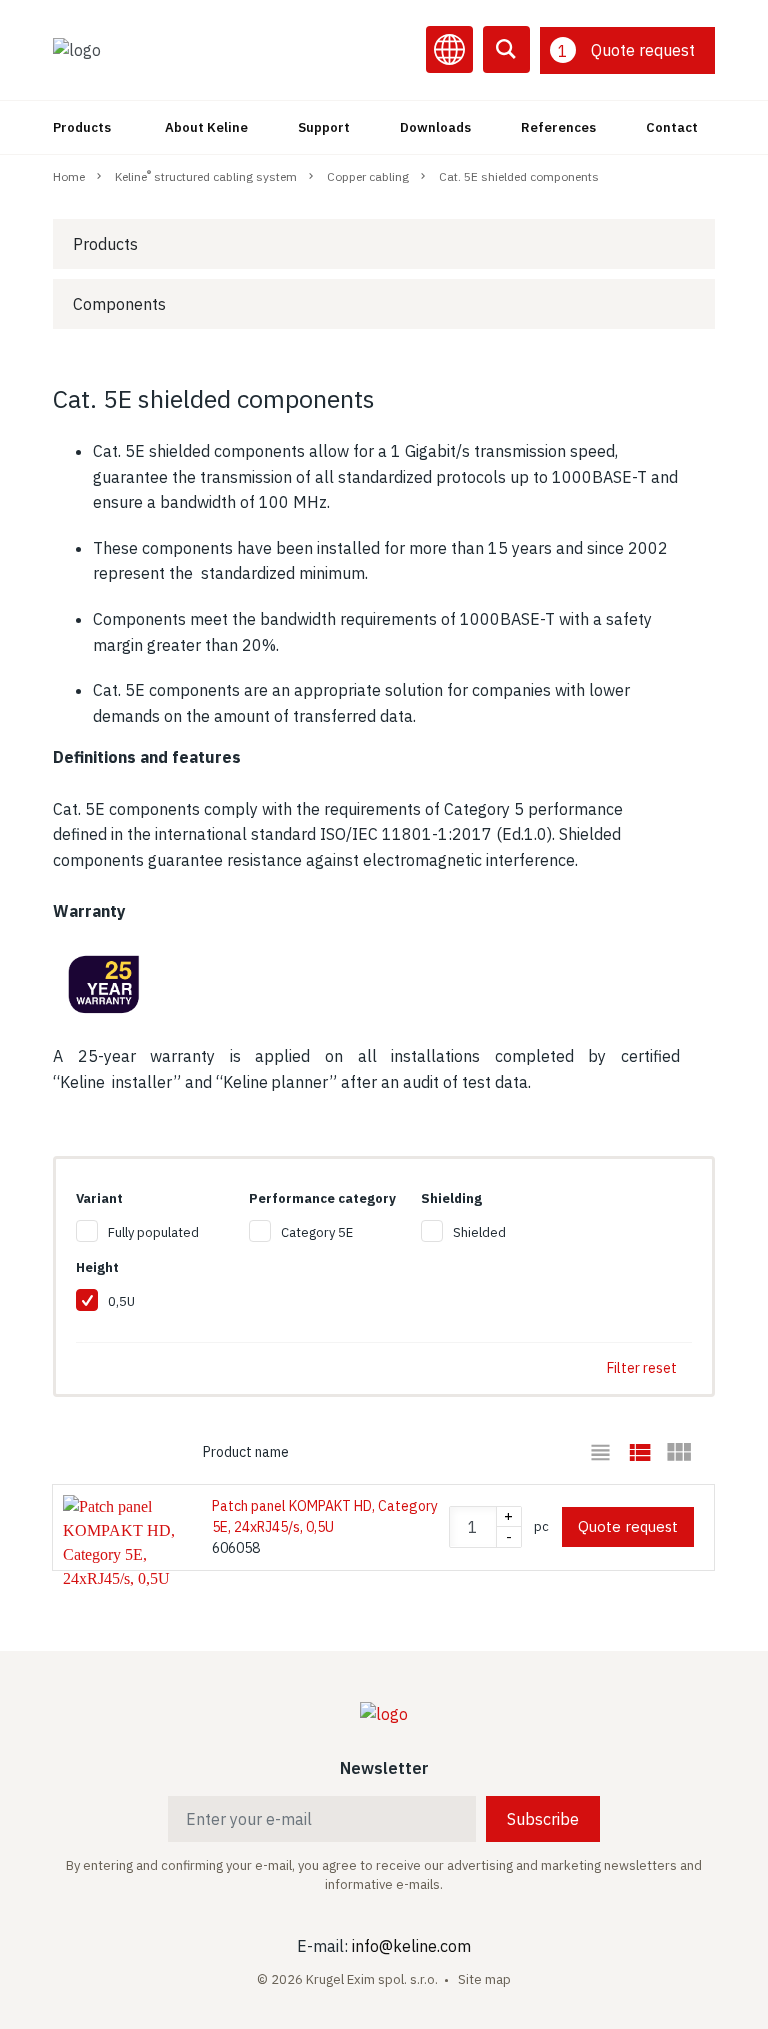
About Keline (206, 127)
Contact (672, 127)
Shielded (479, 1232)
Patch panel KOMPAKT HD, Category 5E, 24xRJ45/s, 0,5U (325, 1516)
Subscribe (543, 1819)
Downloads (435, 127)
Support (324, 127)
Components (119, 304)
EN (449, 49)
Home (69, 176)
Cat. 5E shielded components (519, 176)
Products (82, 127)
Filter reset (642, 1368)
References (558, 127)
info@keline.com (411, 1946)
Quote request (628, 1526)
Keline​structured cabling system (206, 176)
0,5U (121, 1301)
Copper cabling (368, 176)
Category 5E (317, 1232)
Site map (484, 1979)
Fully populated (153, 1232)
